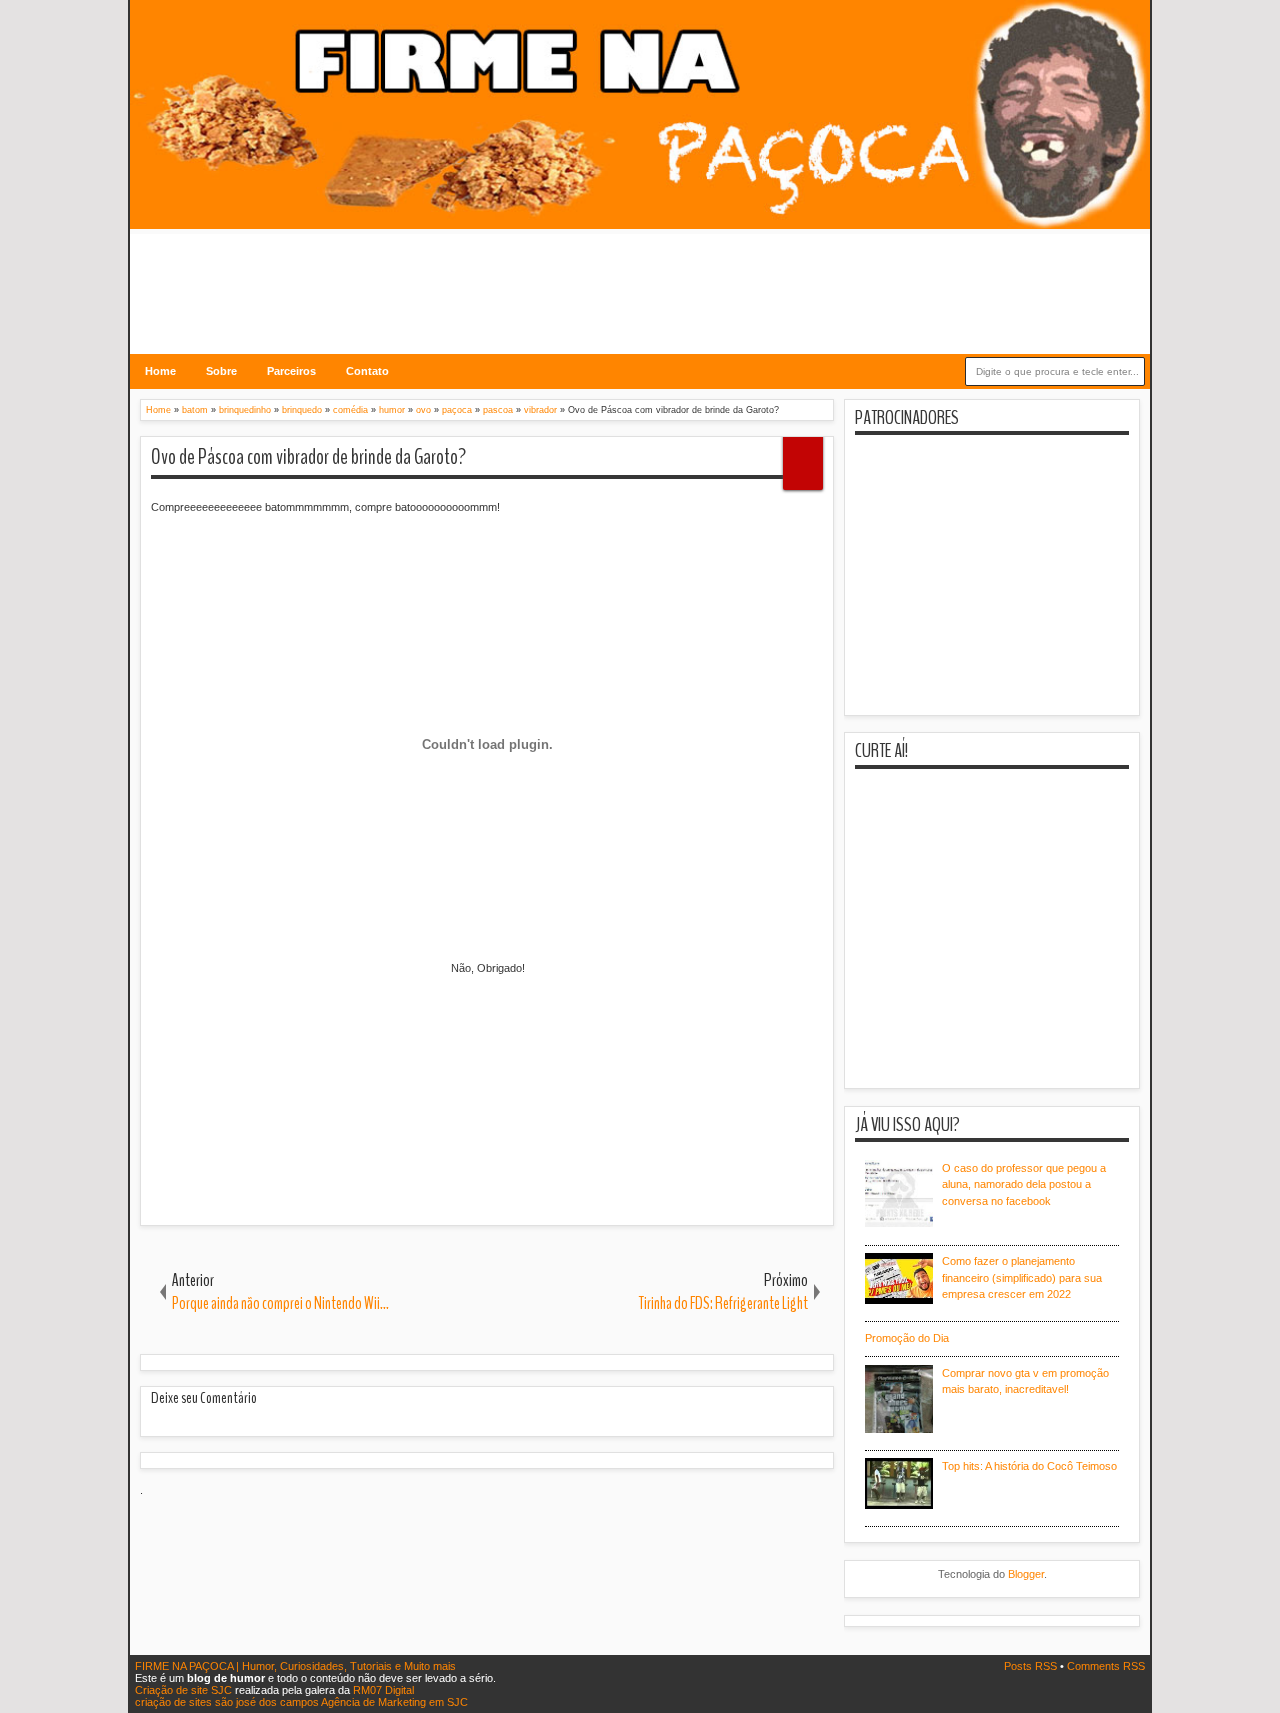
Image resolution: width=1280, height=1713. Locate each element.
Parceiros (291, 371)
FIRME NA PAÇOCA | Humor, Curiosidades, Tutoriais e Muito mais (295, 1666)
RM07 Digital (383, 1690)
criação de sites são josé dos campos (227, 1702)
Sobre (221, 371)
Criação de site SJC (185, 1690)
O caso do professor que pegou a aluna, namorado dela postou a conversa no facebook (1024, 1184)
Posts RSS (1032, 1666)
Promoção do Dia (907, 1338)
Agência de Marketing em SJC (394, 1702)
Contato (367, 371)
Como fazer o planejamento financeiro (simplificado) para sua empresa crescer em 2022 (1022, 1277)
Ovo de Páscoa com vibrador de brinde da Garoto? (308, 457)
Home (160, 371)
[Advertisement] (640, 279)
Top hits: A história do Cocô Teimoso (1029, 1466)
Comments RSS (1106, 1666)
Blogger (1026, 1574)
